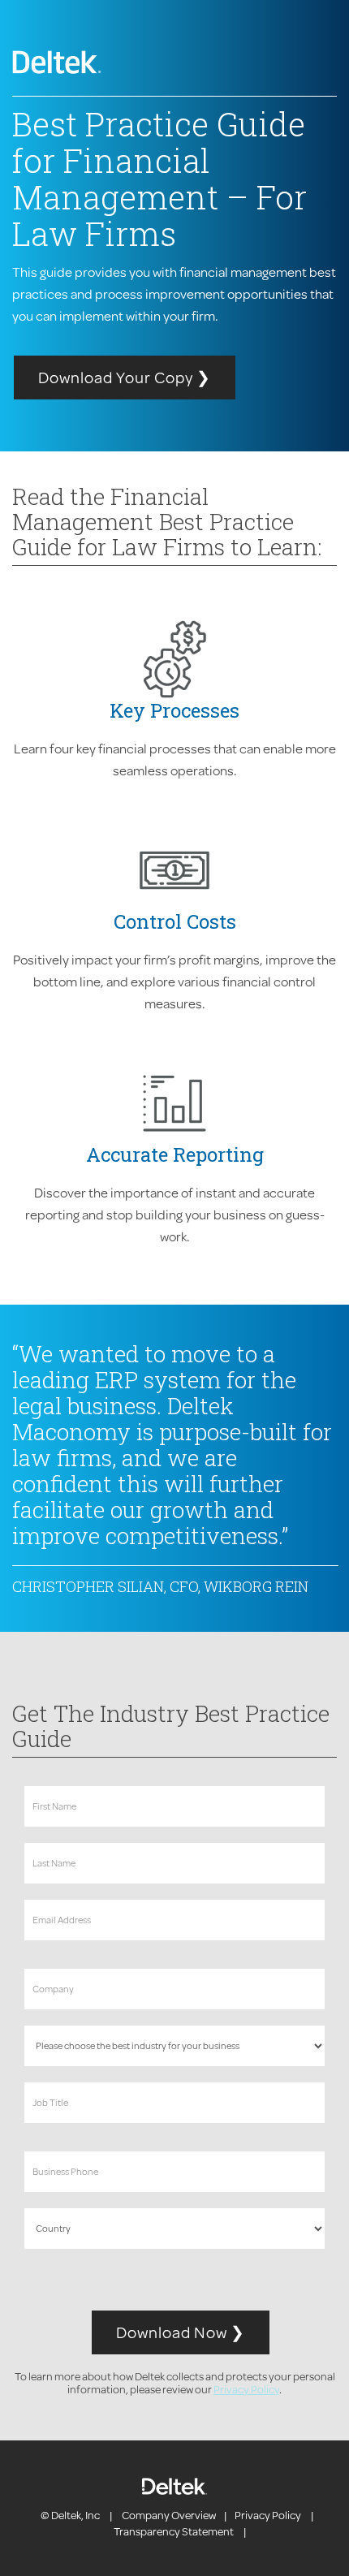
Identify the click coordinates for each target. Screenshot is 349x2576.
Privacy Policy (246, 2389)
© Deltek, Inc (71, 2515)
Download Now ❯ (181, 2332)
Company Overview (169, 2515)
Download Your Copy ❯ (125, 377)
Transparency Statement (174, 2531)
